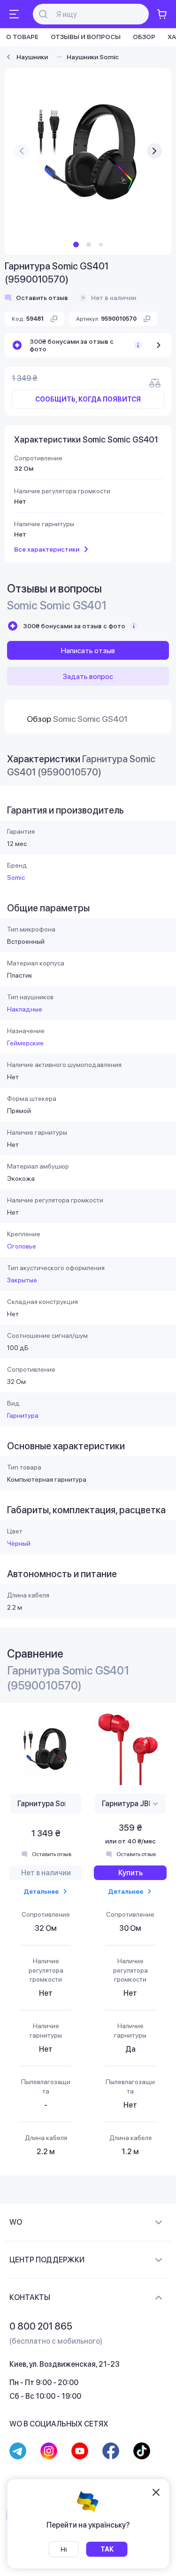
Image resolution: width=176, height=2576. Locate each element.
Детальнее (41, 1891)
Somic (16, 877)
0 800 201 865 (41, 2326)
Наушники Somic (93, 57)
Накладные (25, 1009)
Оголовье (22, 1246)
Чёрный (19, 1543)
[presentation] (22, 151)
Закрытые (22, 1280)
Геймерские (25, 1043)
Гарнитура (23, 1415)
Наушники (32, 57)
